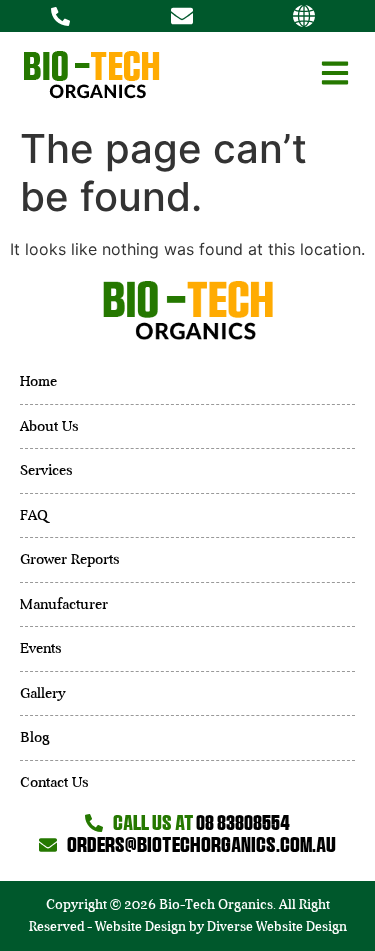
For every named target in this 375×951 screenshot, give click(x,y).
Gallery (42, 693)
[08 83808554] (65, 16)
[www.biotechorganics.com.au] (309, 16)
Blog (35, 737)
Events (41, 648)
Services (46, 470)
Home (38, 381)
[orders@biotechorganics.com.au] (188, 16)
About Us (49, 426)
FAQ (34, 515)
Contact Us (54, 782)
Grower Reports (70, 559)
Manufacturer (64, 604)
